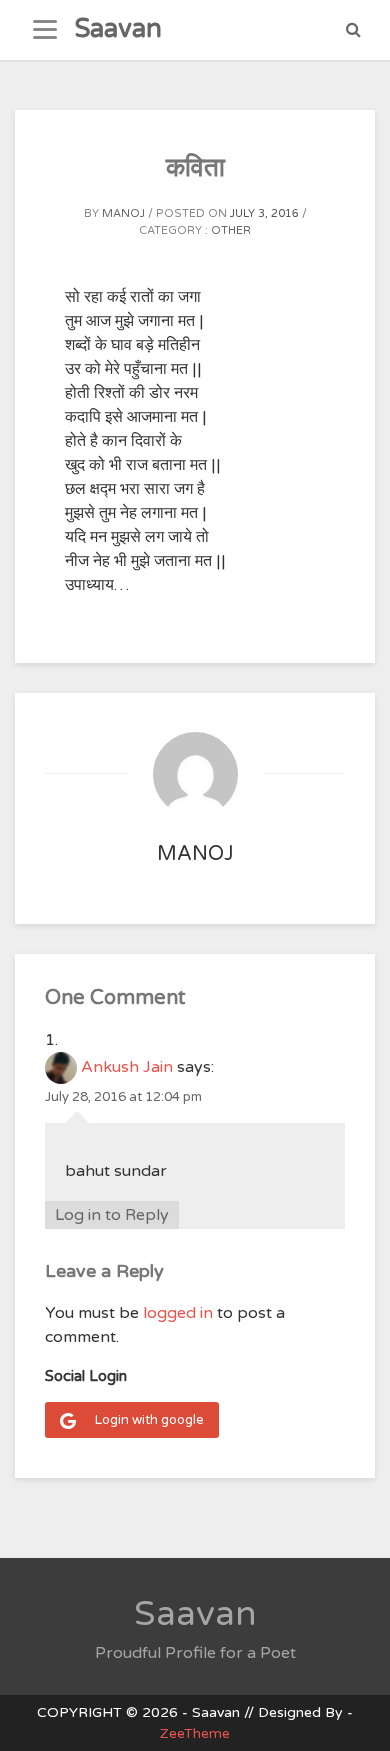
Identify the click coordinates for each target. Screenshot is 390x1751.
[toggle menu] (45, 30)
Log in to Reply (112, 1215)
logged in (178, 1313)
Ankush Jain (127, 1067)
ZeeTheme (195, 1733)
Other (231, 230)
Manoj (123, 213)
